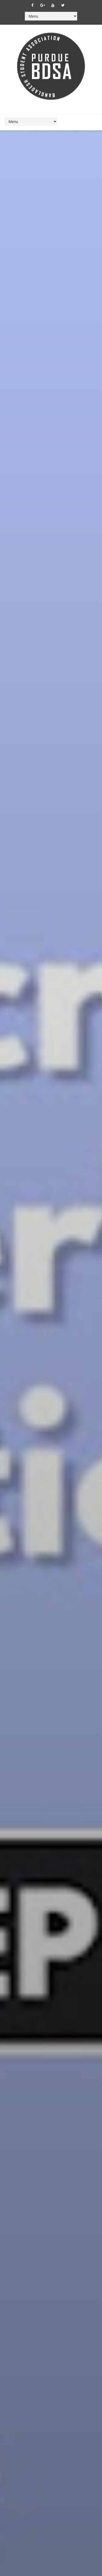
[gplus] (43, 5)
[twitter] (63, 5)
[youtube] (53, 5)
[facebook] (32, 5)
